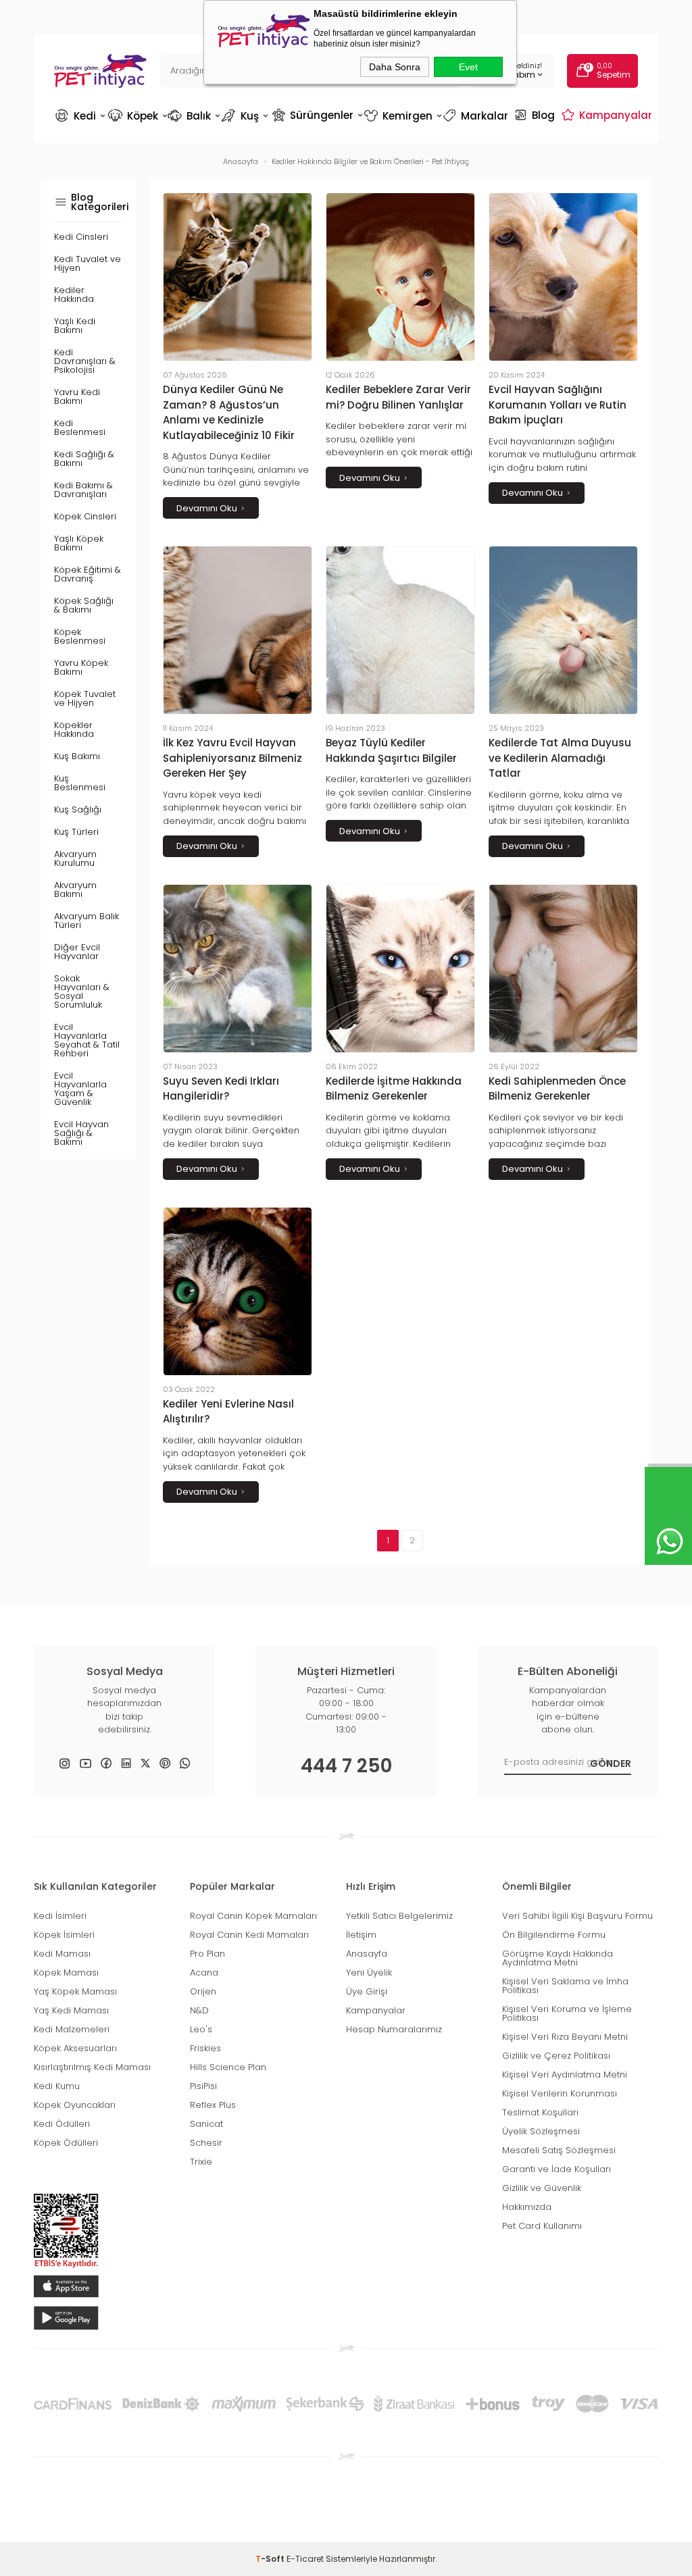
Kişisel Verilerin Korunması (560, 2093)
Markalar (477, 116)
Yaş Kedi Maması (71, 2010)
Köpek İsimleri (64, 1935)
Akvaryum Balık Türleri (86, 921)
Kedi (80, 116)
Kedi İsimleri (60, 1916)
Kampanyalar (609, 115)
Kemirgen (402, 116)
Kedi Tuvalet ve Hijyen (88, 263)
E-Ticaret (305, 2559)
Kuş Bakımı (77, 756)
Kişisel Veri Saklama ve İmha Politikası (565, 1986)
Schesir (206, 2143)
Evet (468, 67)
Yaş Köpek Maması (75, 1991)
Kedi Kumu (57, 2086)
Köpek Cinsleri (85, 516)
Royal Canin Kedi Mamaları (249, 1935)
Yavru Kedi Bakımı (77, 396)
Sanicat (206, 2124)
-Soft (271, 2559)
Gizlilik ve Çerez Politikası (556, 2056)
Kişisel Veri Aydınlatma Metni (565, 2075)
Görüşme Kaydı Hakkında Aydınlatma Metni (558, 1958)
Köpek (137, 116)
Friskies (205, 2048)
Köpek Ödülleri (66, 2143)
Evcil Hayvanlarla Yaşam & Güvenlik (80, 1089)
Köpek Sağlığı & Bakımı (84, 605)
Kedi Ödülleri (62, 2124)
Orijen (203, 1991)
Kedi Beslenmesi (80, 428)
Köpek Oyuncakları (75, 2105)
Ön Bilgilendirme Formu (554, 1935)
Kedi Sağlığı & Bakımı (84, 459)
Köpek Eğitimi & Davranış (88, 574)
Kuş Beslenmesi (80, 783)
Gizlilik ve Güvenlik (542, 2188)
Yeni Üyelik (369, 1973)
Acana (204, 1973)
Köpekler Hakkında (74, 729)
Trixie (201, 2162)
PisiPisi (203, 2086)
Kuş (246, 116)
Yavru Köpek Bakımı (81, 667)
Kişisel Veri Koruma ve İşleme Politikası (567, 2013)
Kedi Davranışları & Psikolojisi (85, 361)
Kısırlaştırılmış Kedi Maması (92, 2067)
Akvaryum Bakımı (75, 890)
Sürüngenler (317, 115)
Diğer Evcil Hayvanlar (77, 952)
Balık (194, 116)
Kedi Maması (62, 1954)
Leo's (201, 2029)
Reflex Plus (213, 2105)
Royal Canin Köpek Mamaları (253, 1916)
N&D (199, 2010)
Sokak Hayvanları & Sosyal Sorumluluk (82, 991)
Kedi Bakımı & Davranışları (83, 490)
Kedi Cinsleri (81, 237)
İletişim (361, 1935)
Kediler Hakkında (74, 294)
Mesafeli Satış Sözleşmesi (559, 2150)
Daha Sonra (395, 67)
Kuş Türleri (76, 832)
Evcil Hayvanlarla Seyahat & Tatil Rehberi (87, 1040)
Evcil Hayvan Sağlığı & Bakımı (81, 1133)
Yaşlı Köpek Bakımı (79, 543)
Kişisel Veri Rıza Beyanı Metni (565, 2037)
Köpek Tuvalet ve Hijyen (85, 698)
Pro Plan (207, 1954)
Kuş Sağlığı (78, 809)
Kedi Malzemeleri (72, 2029)
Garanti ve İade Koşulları (557, 2169)
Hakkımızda (527, 2207)
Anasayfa (367, 1954)
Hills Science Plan (228, 2067)
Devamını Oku (207, 508)
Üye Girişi (367, 1991)
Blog (536, 115)
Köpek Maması (66, 1973)
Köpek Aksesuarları (75, 2048)
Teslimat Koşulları (540, 2112)
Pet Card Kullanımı (542, 2226)
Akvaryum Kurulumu (75, 858)
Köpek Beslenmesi (80, 636)
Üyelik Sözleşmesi (541, 2131)
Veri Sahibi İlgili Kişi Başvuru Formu (577, 1916)
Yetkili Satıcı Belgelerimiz (399, 1916)
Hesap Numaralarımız (394, 2029)
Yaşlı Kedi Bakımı (75, 326)
